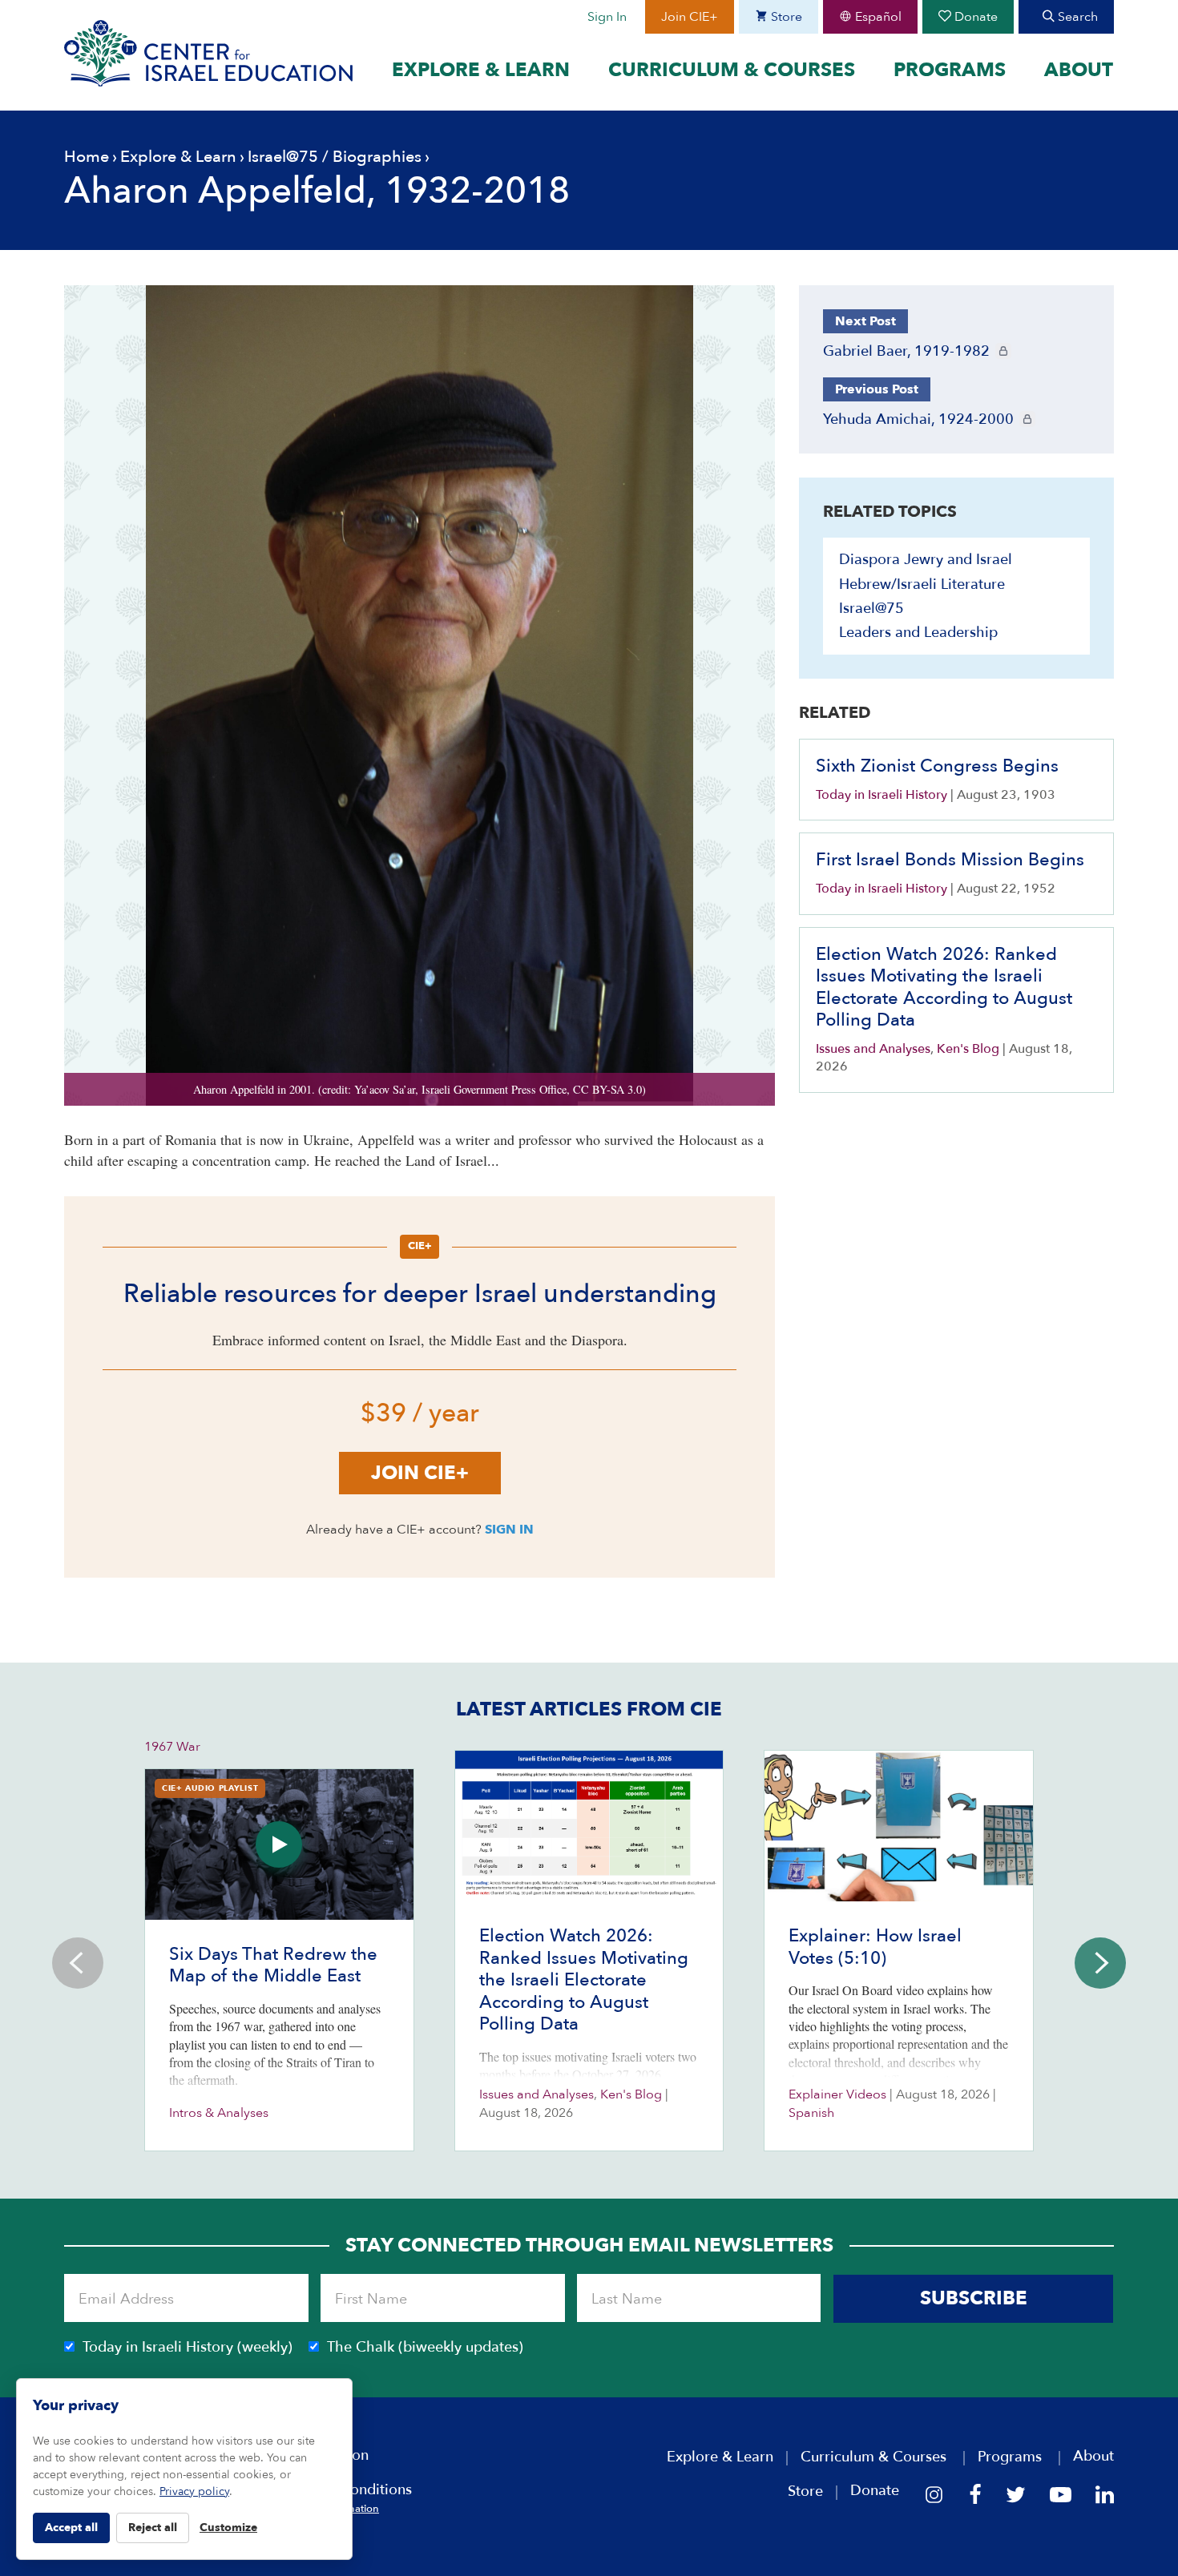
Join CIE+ (690, 17)
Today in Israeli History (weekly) (188, 2347)
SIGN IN (509, 1530)
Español (877, 17)
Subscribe (974, 2298)
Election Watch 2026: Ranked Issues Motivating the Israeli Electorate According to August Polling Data (944, 988)
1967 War (172, 1747)
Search (1076, 17)
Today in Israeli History (881, 795)
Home (87, 157)
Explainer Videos (837, 2094)
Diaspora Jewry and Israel (926, 560)
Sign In (607, 17)
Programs (950, 71)
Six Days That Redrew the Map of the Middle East (273, 1965)
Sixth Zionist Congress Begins (937, 766)
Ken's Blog (968, 1049)
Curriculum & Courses (732, 71)
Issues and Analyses (873, 1049)
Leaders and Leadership (918, 633)
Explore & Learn (481, 71)
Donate (974, 17)
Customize (228, 2528)
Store (785, 17)
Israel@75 (283, 157)
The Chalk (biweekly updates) (425, 2347)
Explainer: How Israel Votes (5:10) (875, 1947)
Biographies (377, 157)
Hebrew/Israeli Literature (922, 585)
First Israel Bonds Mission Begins (950, 860)
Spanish (811, 2113)
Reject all (153, 2528)
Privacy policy (194, 2491)
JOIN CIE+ (420, 1473)
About (1079, 71)
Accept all (71, 2528)
